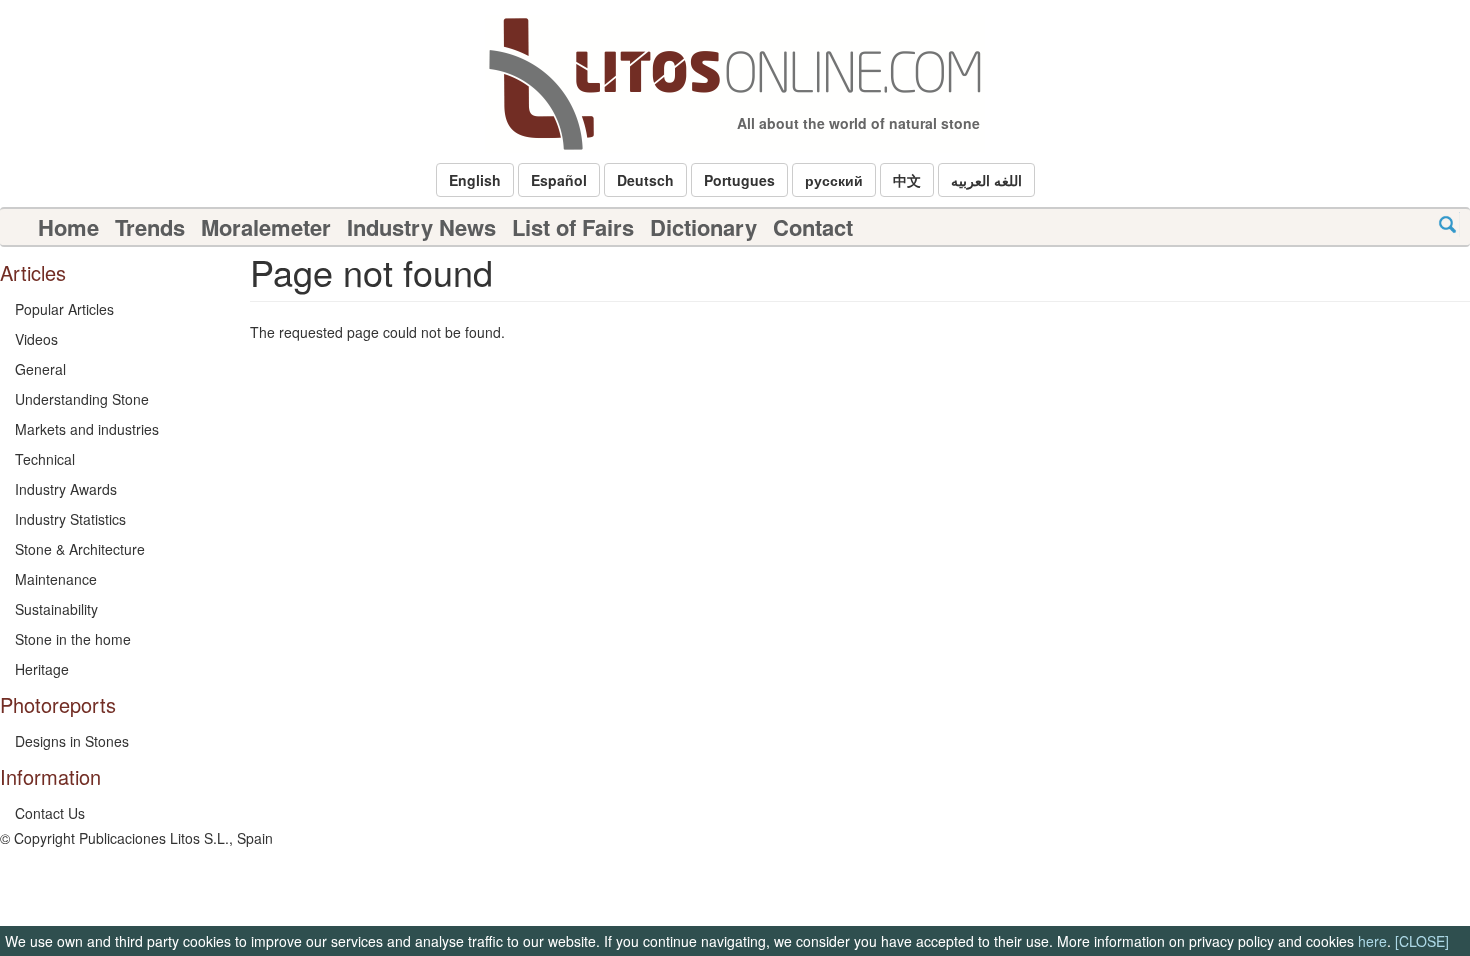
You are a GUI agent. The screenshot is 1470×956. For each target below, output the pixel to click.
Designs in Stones (72, 741)
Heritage (42, 669)
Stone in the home (73, 639)
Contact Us (50, 813)
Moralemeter (266, 227)
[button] (475, 180)
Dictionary (703, 227)
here (1372, 941)
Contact (813, 227)
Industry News (421, 227)
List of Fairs (573, 227)
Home (68, 227)
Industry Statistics (70, 519)
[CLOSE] (1422, 941)
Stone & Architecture (80, 549)
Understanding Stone (82, 399)
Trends (150, 227)
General (40, 369)
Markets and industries (87, 429)
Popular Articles (64, 309)
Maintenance (56, 579)
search (1447, 224)
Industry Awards (66, 489)
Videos (36, 339)
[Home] (735, 84)
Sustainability (56, 609)
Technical (45, 459)
